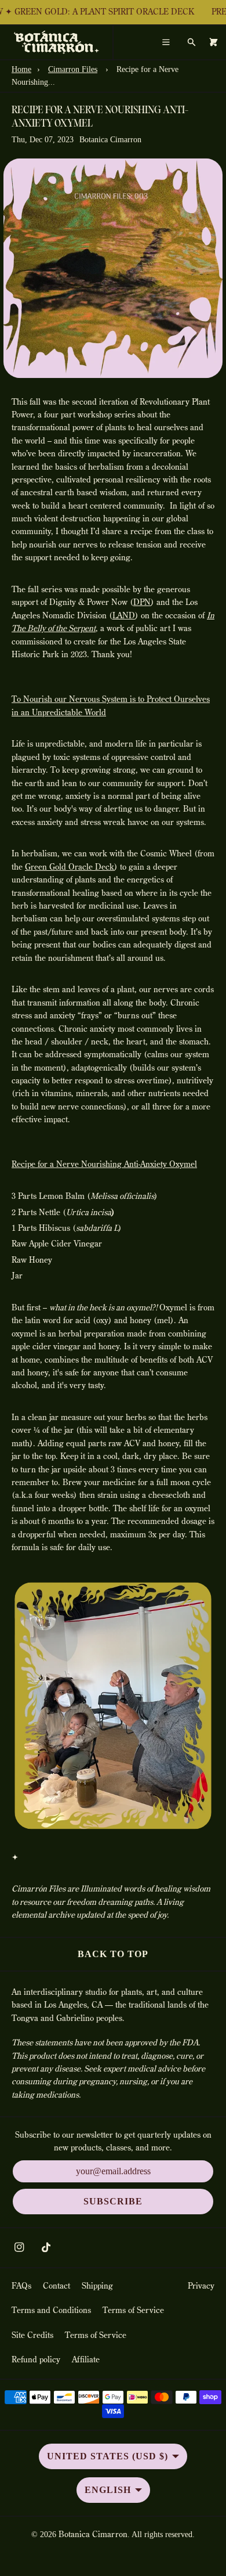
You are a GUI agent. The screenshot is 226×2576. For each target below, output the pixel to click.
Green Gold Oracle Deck (70, 867)
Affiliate (86, 2360)
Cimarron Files (73, 69)
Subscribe (113, 2201)
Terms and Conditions (51, 2311)
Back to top (113, 1954)
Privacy (201, 2286)
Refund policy (36, 2360)
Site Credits (32, 2336)
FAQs (21, 2286)
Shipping (97, 2286)
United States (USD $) (107, 2456)
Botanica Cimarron (93, 2535)
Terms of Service (133, 2311)
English (108, 2490)
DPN (142, 603)
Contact (57, 2286)
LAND (124, 616)
